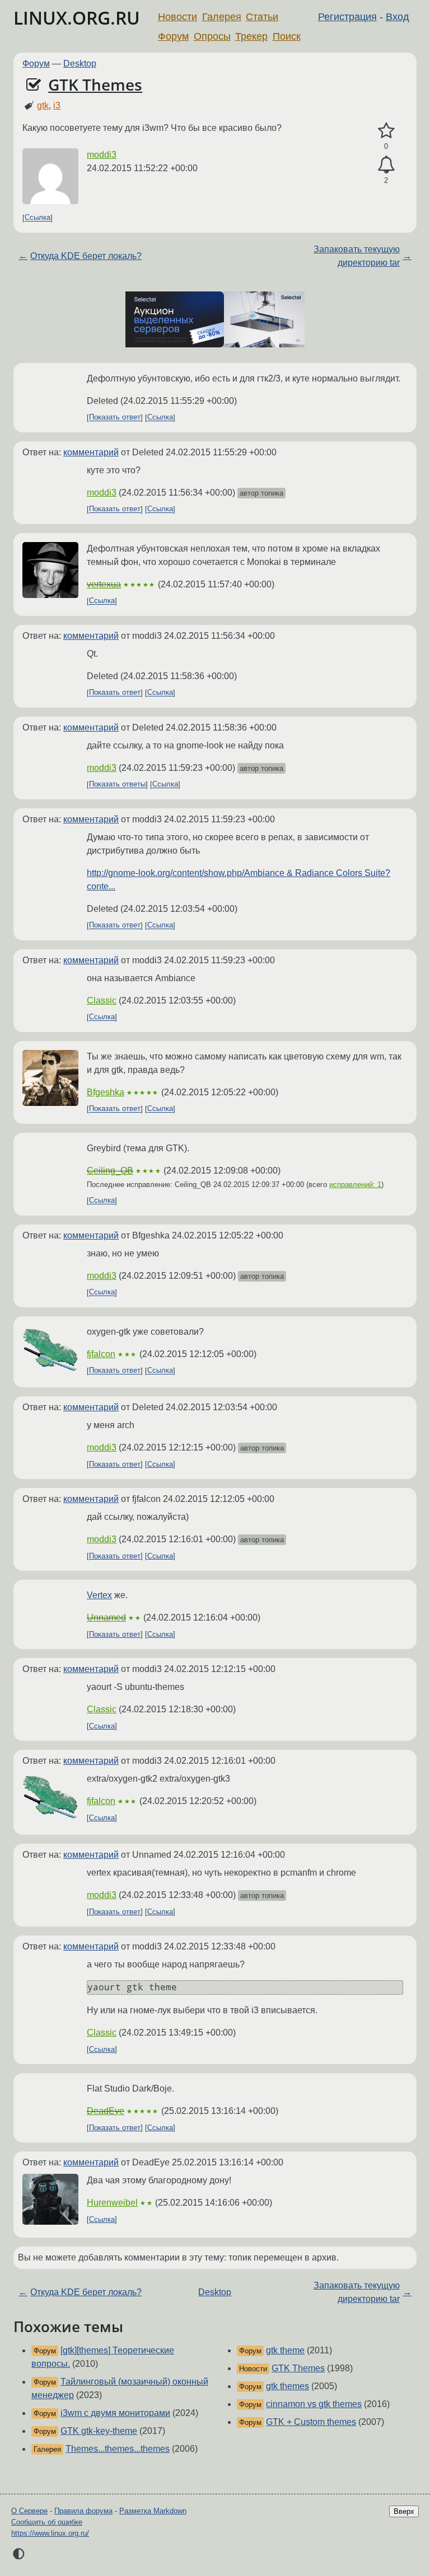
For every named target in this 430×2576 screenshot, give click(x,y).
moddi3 (102, 155)
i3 (57, 105)
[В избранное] (386, 131)
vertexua (104, 584)
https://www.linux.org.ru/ (50, 2533)
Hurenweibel (112, 2203)
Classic (102, 1000)
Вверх (404, 2511)
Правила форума (83, 2511)
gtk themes (288, 2386)
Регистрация (347, 17)
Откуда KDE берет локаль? (86, 256)
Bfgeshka (106, 1092)
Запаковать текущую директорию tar (357, 256)
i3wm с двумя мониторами (115, 2413)
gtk (43, 105)
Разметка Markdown (153, 2511)
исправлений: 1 (355, 1185)
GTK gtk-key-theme (99, 2431)
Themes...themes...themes (118, 2449)
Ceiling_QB (110, 1171)
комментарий (91, 452)
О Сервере (29, 2511)
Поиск (287, 36)
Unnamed (106, 1617)
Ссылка (38, 218)
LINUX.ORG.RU (77, 18)
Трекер (251, 36)
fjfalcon (101, 1354)
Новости (177, 17)
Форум (173, 36)
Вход (398, 17)
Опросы (212, 36)
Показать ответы (117, 785)
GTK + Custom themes (311, 2422)
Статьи (262, 17)
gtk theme (285, 2350)
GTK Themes (95, 84)
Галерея (222, 17)
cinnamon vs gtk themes (314, 2404)
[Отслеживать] (386, 165)
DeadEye (106, 2111)
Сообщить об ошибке (47, 2522)
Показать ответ (115, 418)
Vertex (99, 1595)
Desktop (80, 63)
